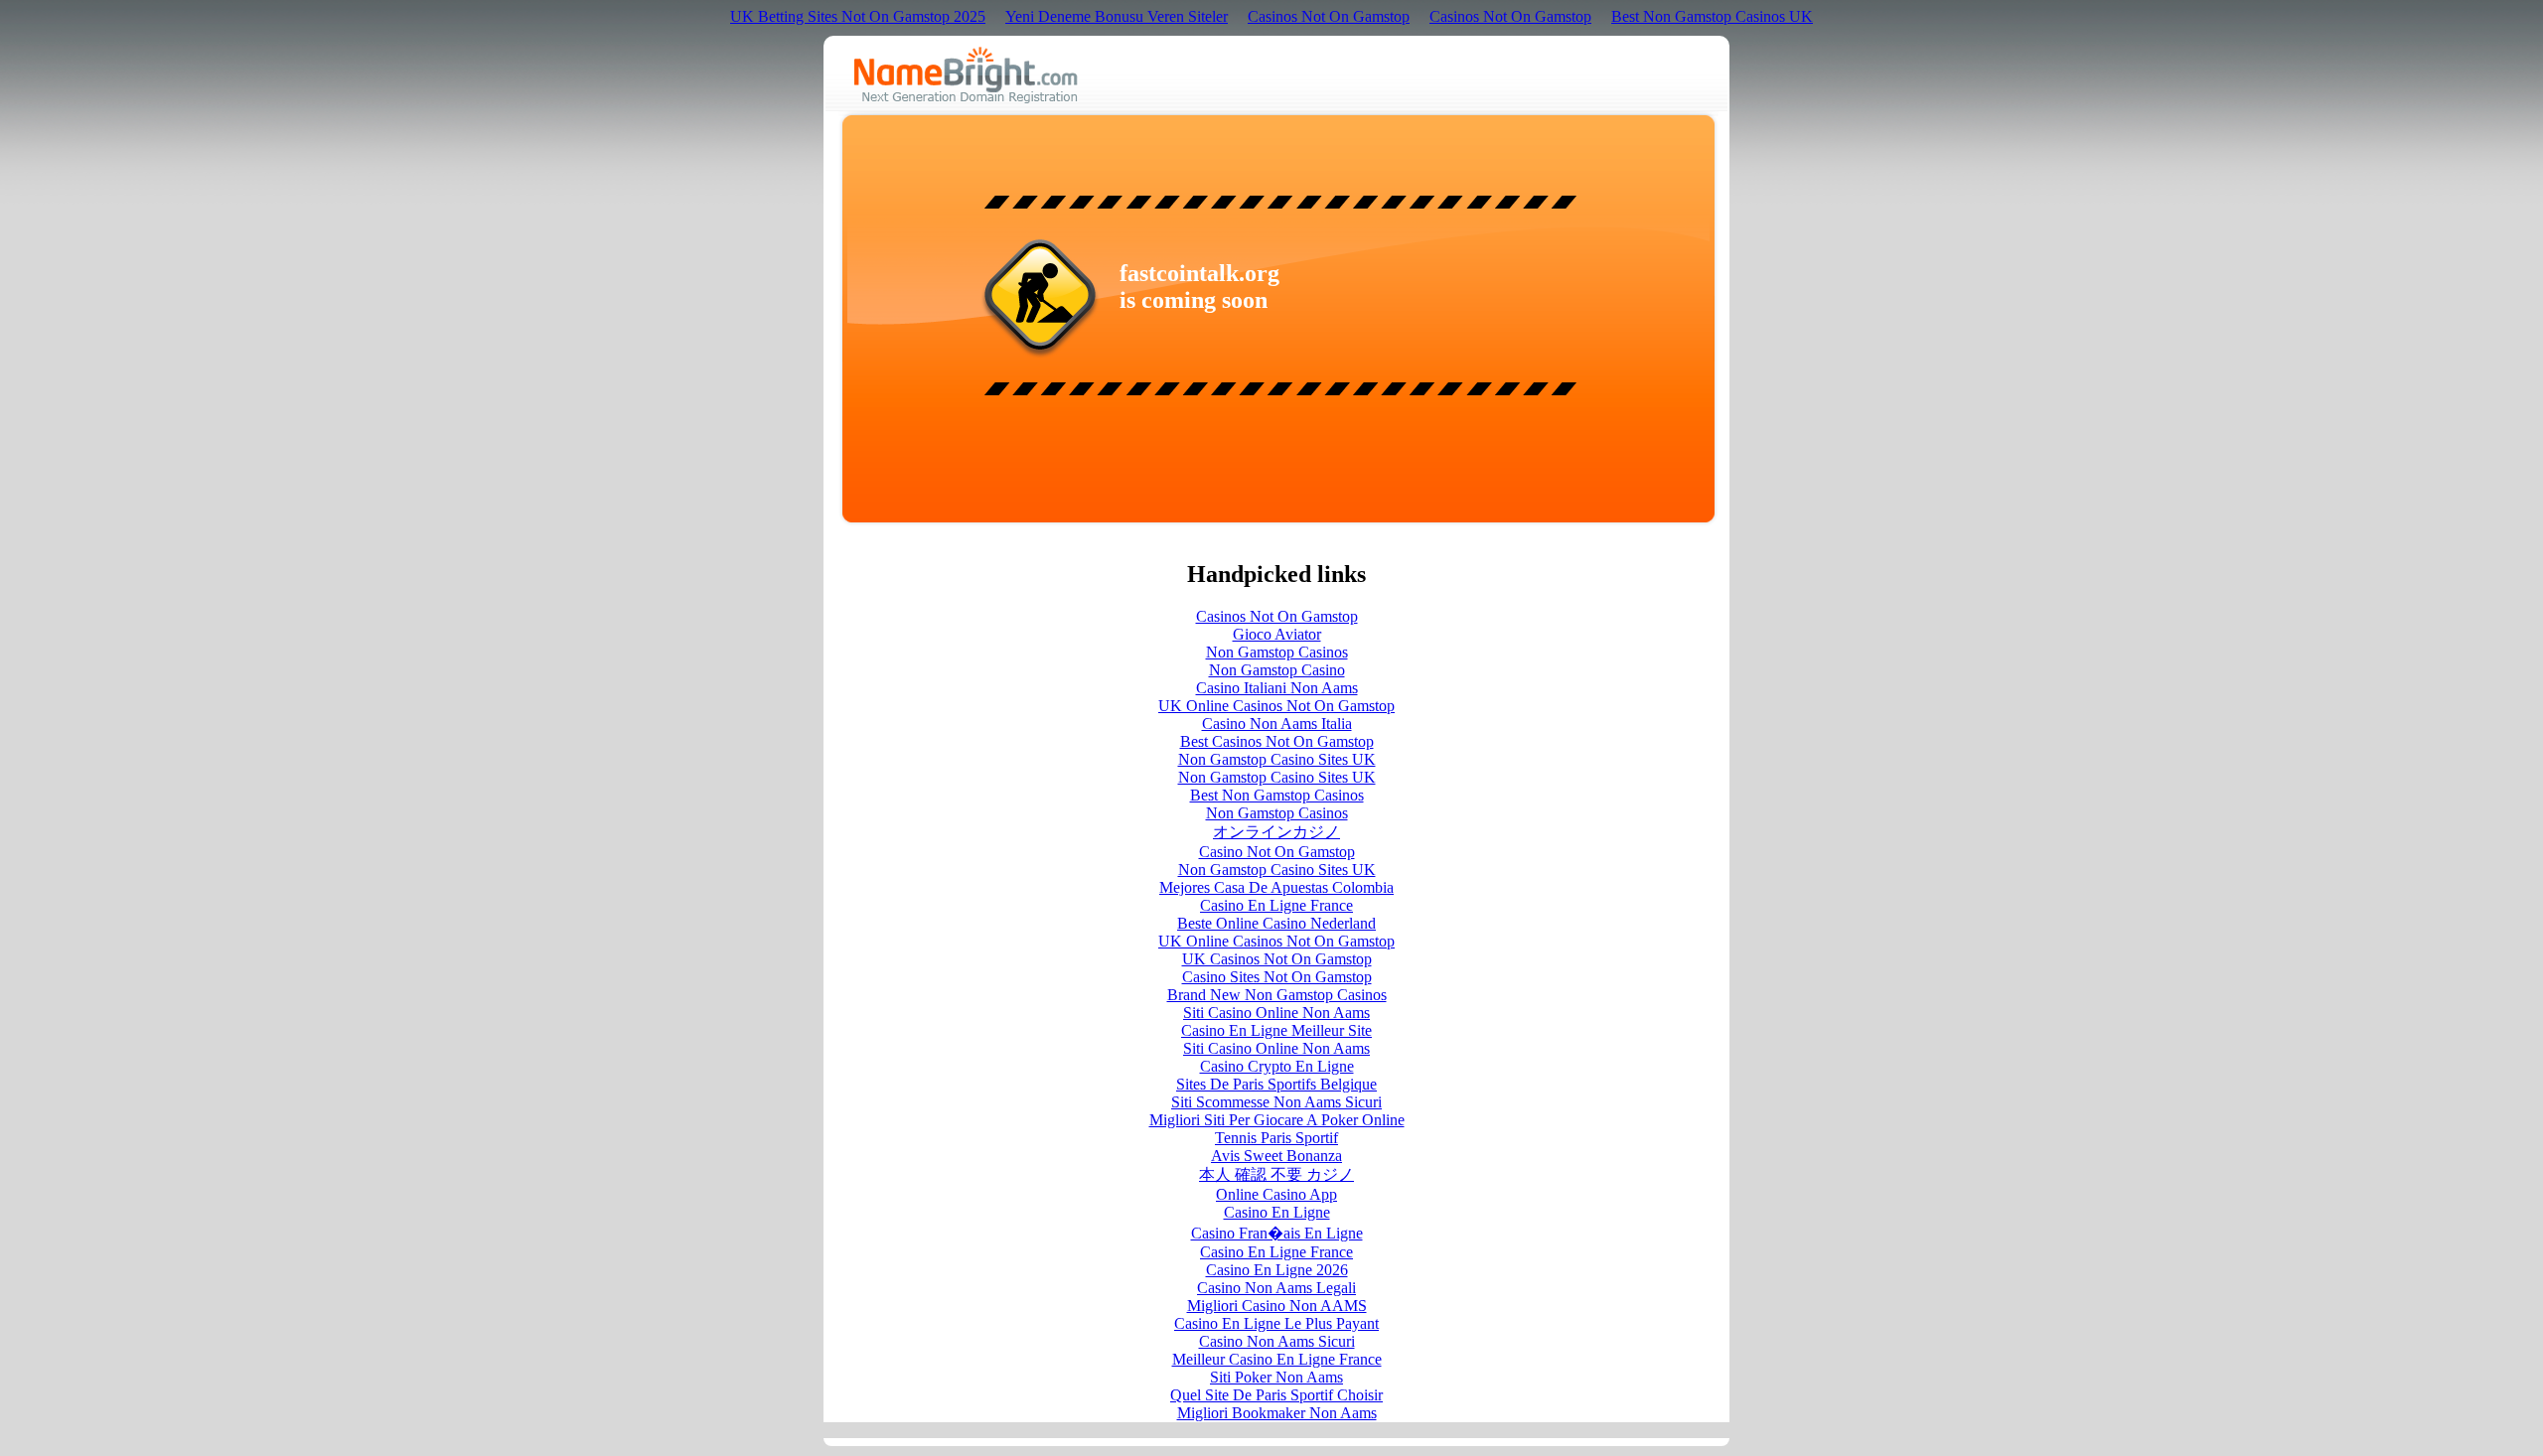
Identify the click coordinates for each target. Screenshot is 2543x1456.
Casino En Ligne (1277, 1212)
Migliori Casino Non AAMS (1277, 1306)
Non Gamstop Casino (1277, 670)
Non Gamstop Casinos (1277, 652)
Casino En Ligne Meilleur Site (1276, 1030)
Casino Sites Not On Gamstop (1277, 977)
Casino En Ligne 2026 (1277, 1270)
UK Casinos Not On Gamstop (1277, 959)
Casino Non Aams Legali (1276, 1288)
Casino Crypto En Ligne (1277, 1066)
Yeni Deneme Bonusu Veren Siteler (1117, 16)
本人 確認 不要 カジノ (1276, 1174)
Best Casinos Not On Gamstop (1277, 741)
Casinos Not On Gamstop (1329, 16)
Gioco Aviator (1277, 634)
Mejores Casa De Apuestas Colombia (1276, 887)
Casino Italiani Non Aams (1277, 688)
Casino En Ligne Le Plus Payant (1276, 1323)
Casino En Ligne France (1276, 905)
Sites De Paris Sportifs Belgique (1276, 1084)
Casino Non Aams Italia (1277, 724)
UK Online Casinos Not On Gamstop (1276, 706)
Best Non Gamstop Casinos (1277, 795)
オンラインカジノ (1276, 832)
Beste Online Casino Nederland (1276, 923)
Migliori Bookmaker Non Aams (1277, 1413)
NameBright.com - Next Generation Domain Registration (966, 75)
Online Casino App (1276, 1194)
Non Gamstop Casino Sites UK (1277, 759)
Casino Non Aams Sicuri (1277, 1341)
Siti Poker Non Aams (1276, 1377)
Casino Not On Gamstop (1277, 852)
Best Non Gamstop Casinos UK (1712, 16)
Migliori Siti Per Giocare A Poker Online (1277, 1120)
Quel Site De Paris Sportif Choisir (1276, 1395)
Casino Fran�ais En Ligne (1277, 1233)
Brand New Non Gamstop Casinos (1277, 995)
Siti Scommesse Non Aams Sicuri (1276, 1102)
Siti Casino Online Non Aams (1276, 1013)
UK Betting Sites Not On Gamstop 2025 (858, 16)
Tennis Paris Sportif (1276, 1138)
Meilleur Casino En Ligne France (1277, 1359)
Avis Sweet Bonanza (1276, 1156)
